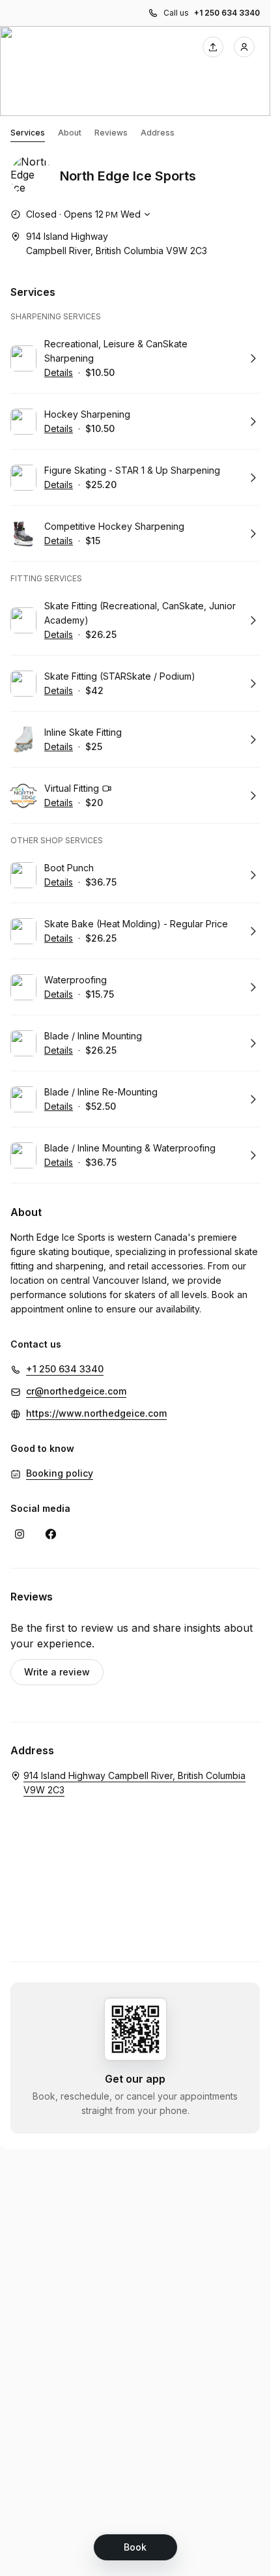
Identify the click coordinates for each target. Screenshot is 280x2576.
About (70, 133)
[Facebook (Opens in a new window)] (51, 1534)
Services (28, 133)
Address (158, 133)
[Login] (244, 47)
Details (59, 372)
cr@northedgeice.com (76, 1391)
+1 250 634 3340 (227, 13)
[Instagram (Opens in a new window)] (20, 1534)
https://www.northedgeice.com (96, 1413)
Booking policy (60, 1473)
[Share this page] (213, 47)
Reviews (111, 133)
